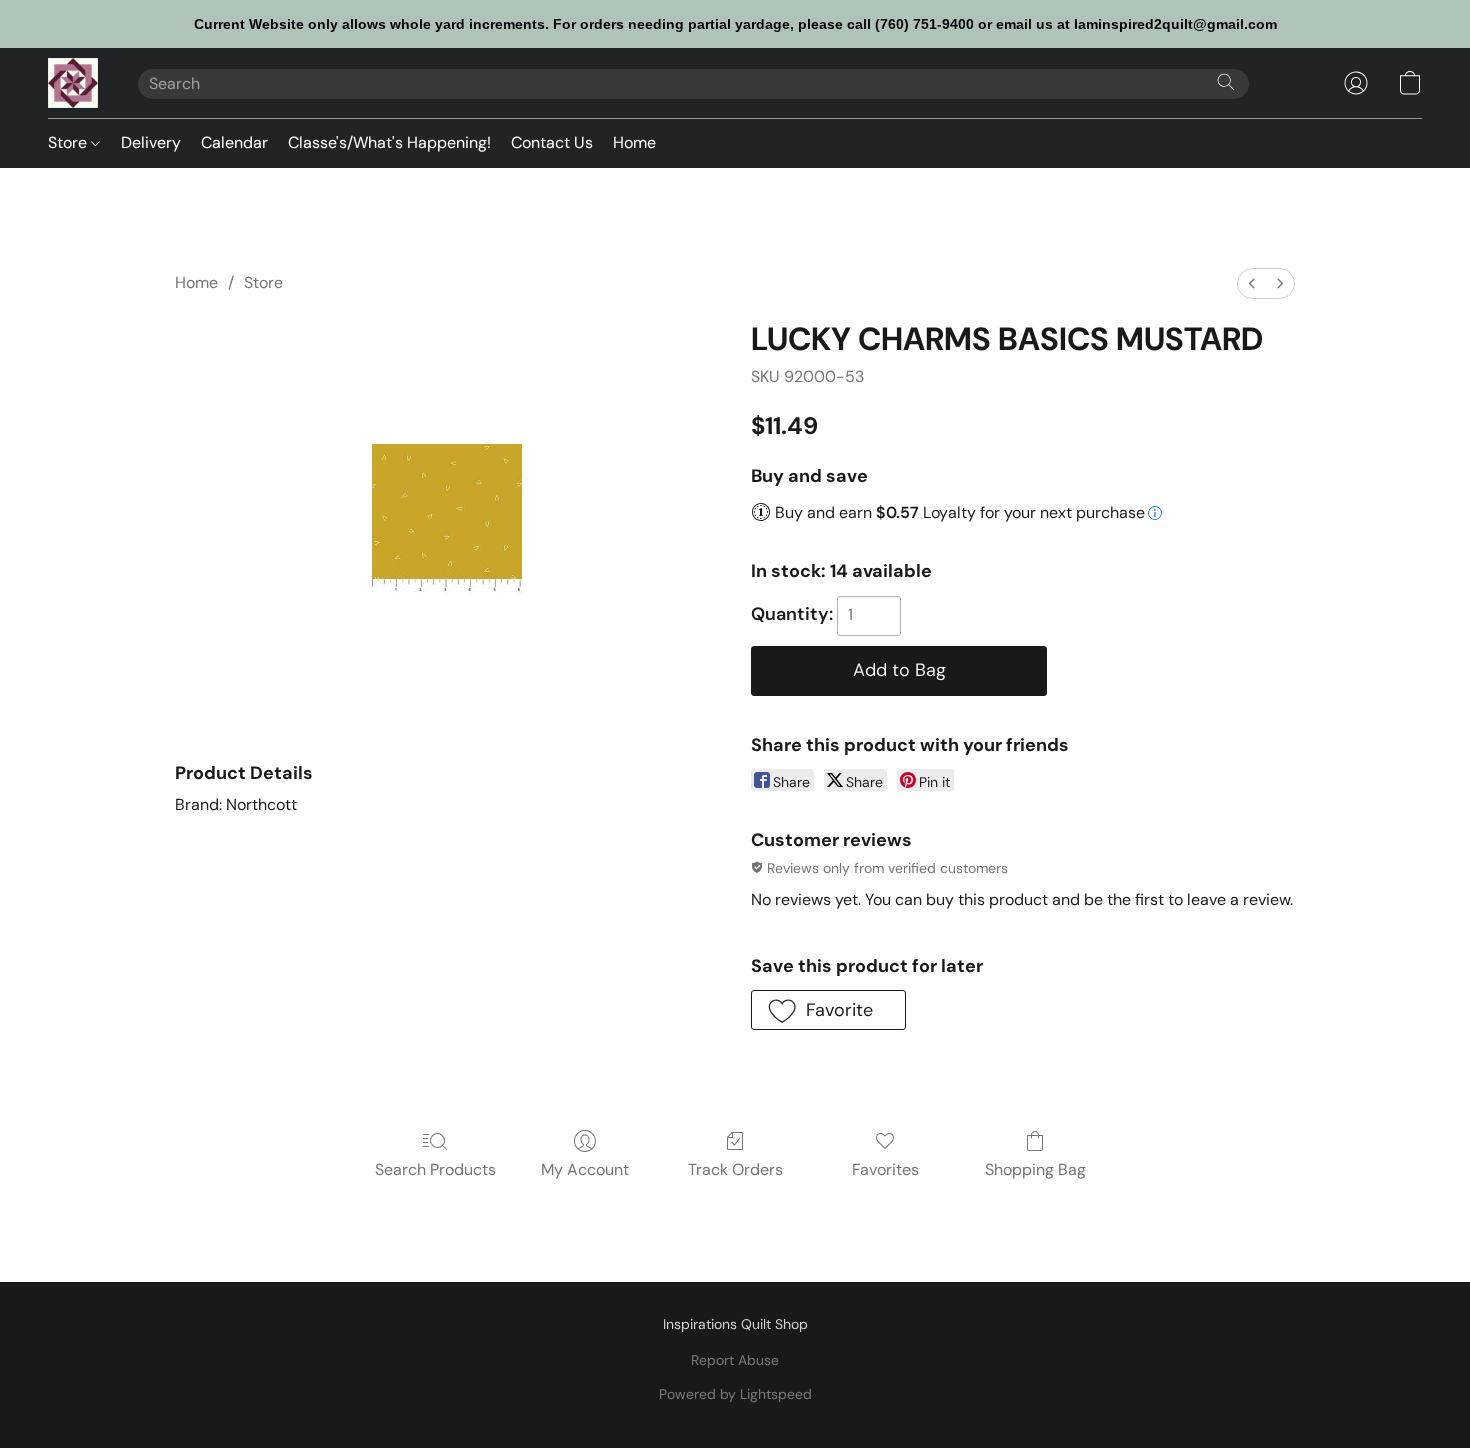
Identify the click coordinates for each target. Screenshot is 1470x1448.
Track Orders (735, 1169)
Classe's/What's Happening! (389, 142)
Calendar (234, 142)
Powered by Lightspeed (735, 1394)
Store (69, 142)
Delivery (151, 142)
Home (634, 142)
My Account (585, 1169)
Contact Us (552, 142)
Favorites (885, 1169)
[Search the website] (1226, 82)
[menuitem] (1252, 283)
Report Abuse (735, 1360)
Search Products (435, 1169)
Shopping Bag (1035, 1169)
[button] (73, 83)
